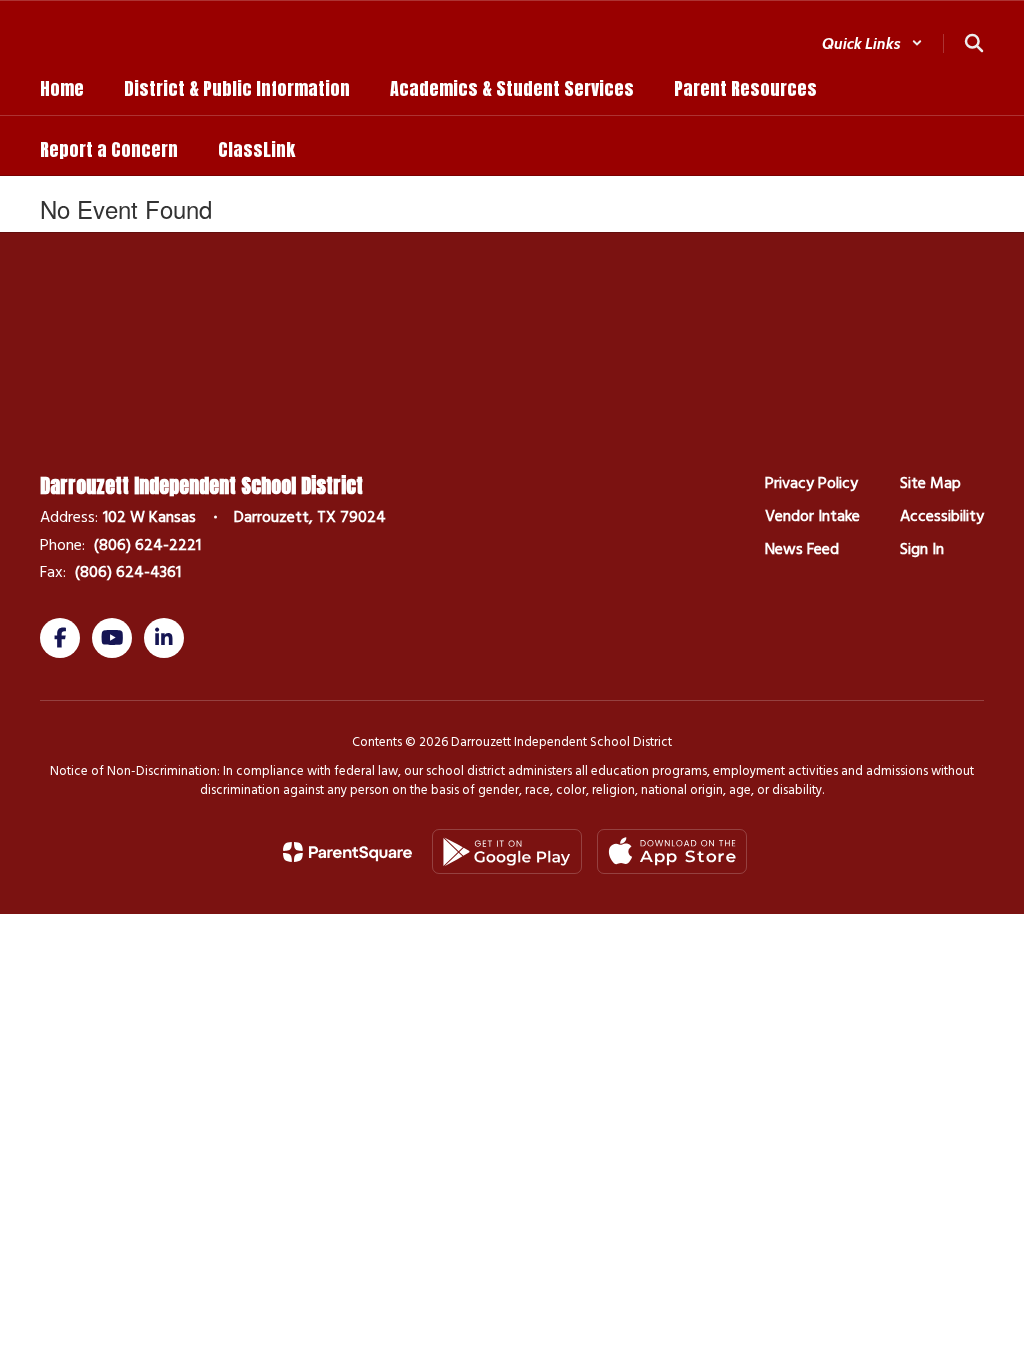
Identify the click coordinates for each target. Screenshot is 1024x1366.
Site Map (930, 483)
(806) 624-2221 (147, 545)
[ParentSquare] (347, 852)
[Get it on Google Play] (507, 851)
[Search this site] (974, 43)
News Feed (802, 549)
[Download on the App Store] (672, 851)
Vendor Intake (812, 516)
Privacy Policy (811, 483)
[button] (872, 43)
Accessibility (942, 516)
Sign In (922, 549)
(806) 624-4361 (128, 572)
